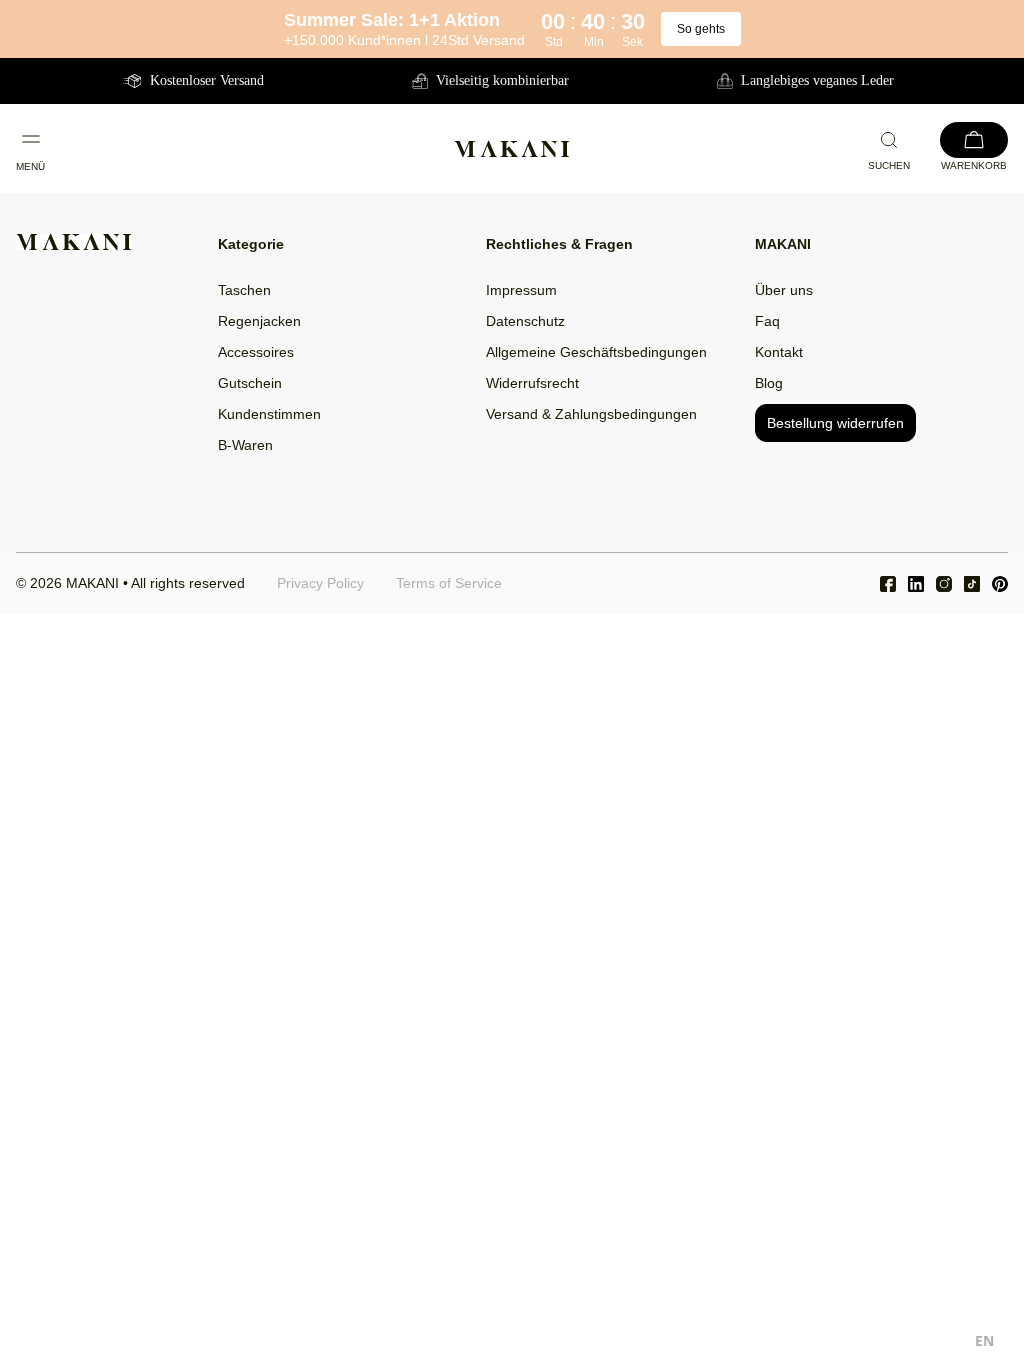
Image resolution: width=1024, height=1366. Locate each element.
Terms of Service (449, 583)
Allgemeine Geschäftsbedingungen (596, 352)
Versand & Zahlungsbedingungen (591, 414)
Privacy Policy (320, 583)
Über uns (784, 290)
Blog (769, 383)
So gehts (701, 29)
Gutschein (250, 383)
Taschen (244, 290)
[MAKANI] (512, 149)
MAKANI (92, 583)
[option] (984, 1343)
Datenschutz (525, 321)
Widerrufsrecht (532, 383)
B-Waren (245, 445)
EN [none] (984, 1340)
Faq (767, 321)
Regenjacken (259, 321)
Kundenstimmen (269, 414)
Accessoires (256, 352)
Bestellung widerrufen (835, 423)
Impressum (521, 290)
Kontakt (779, 352)
